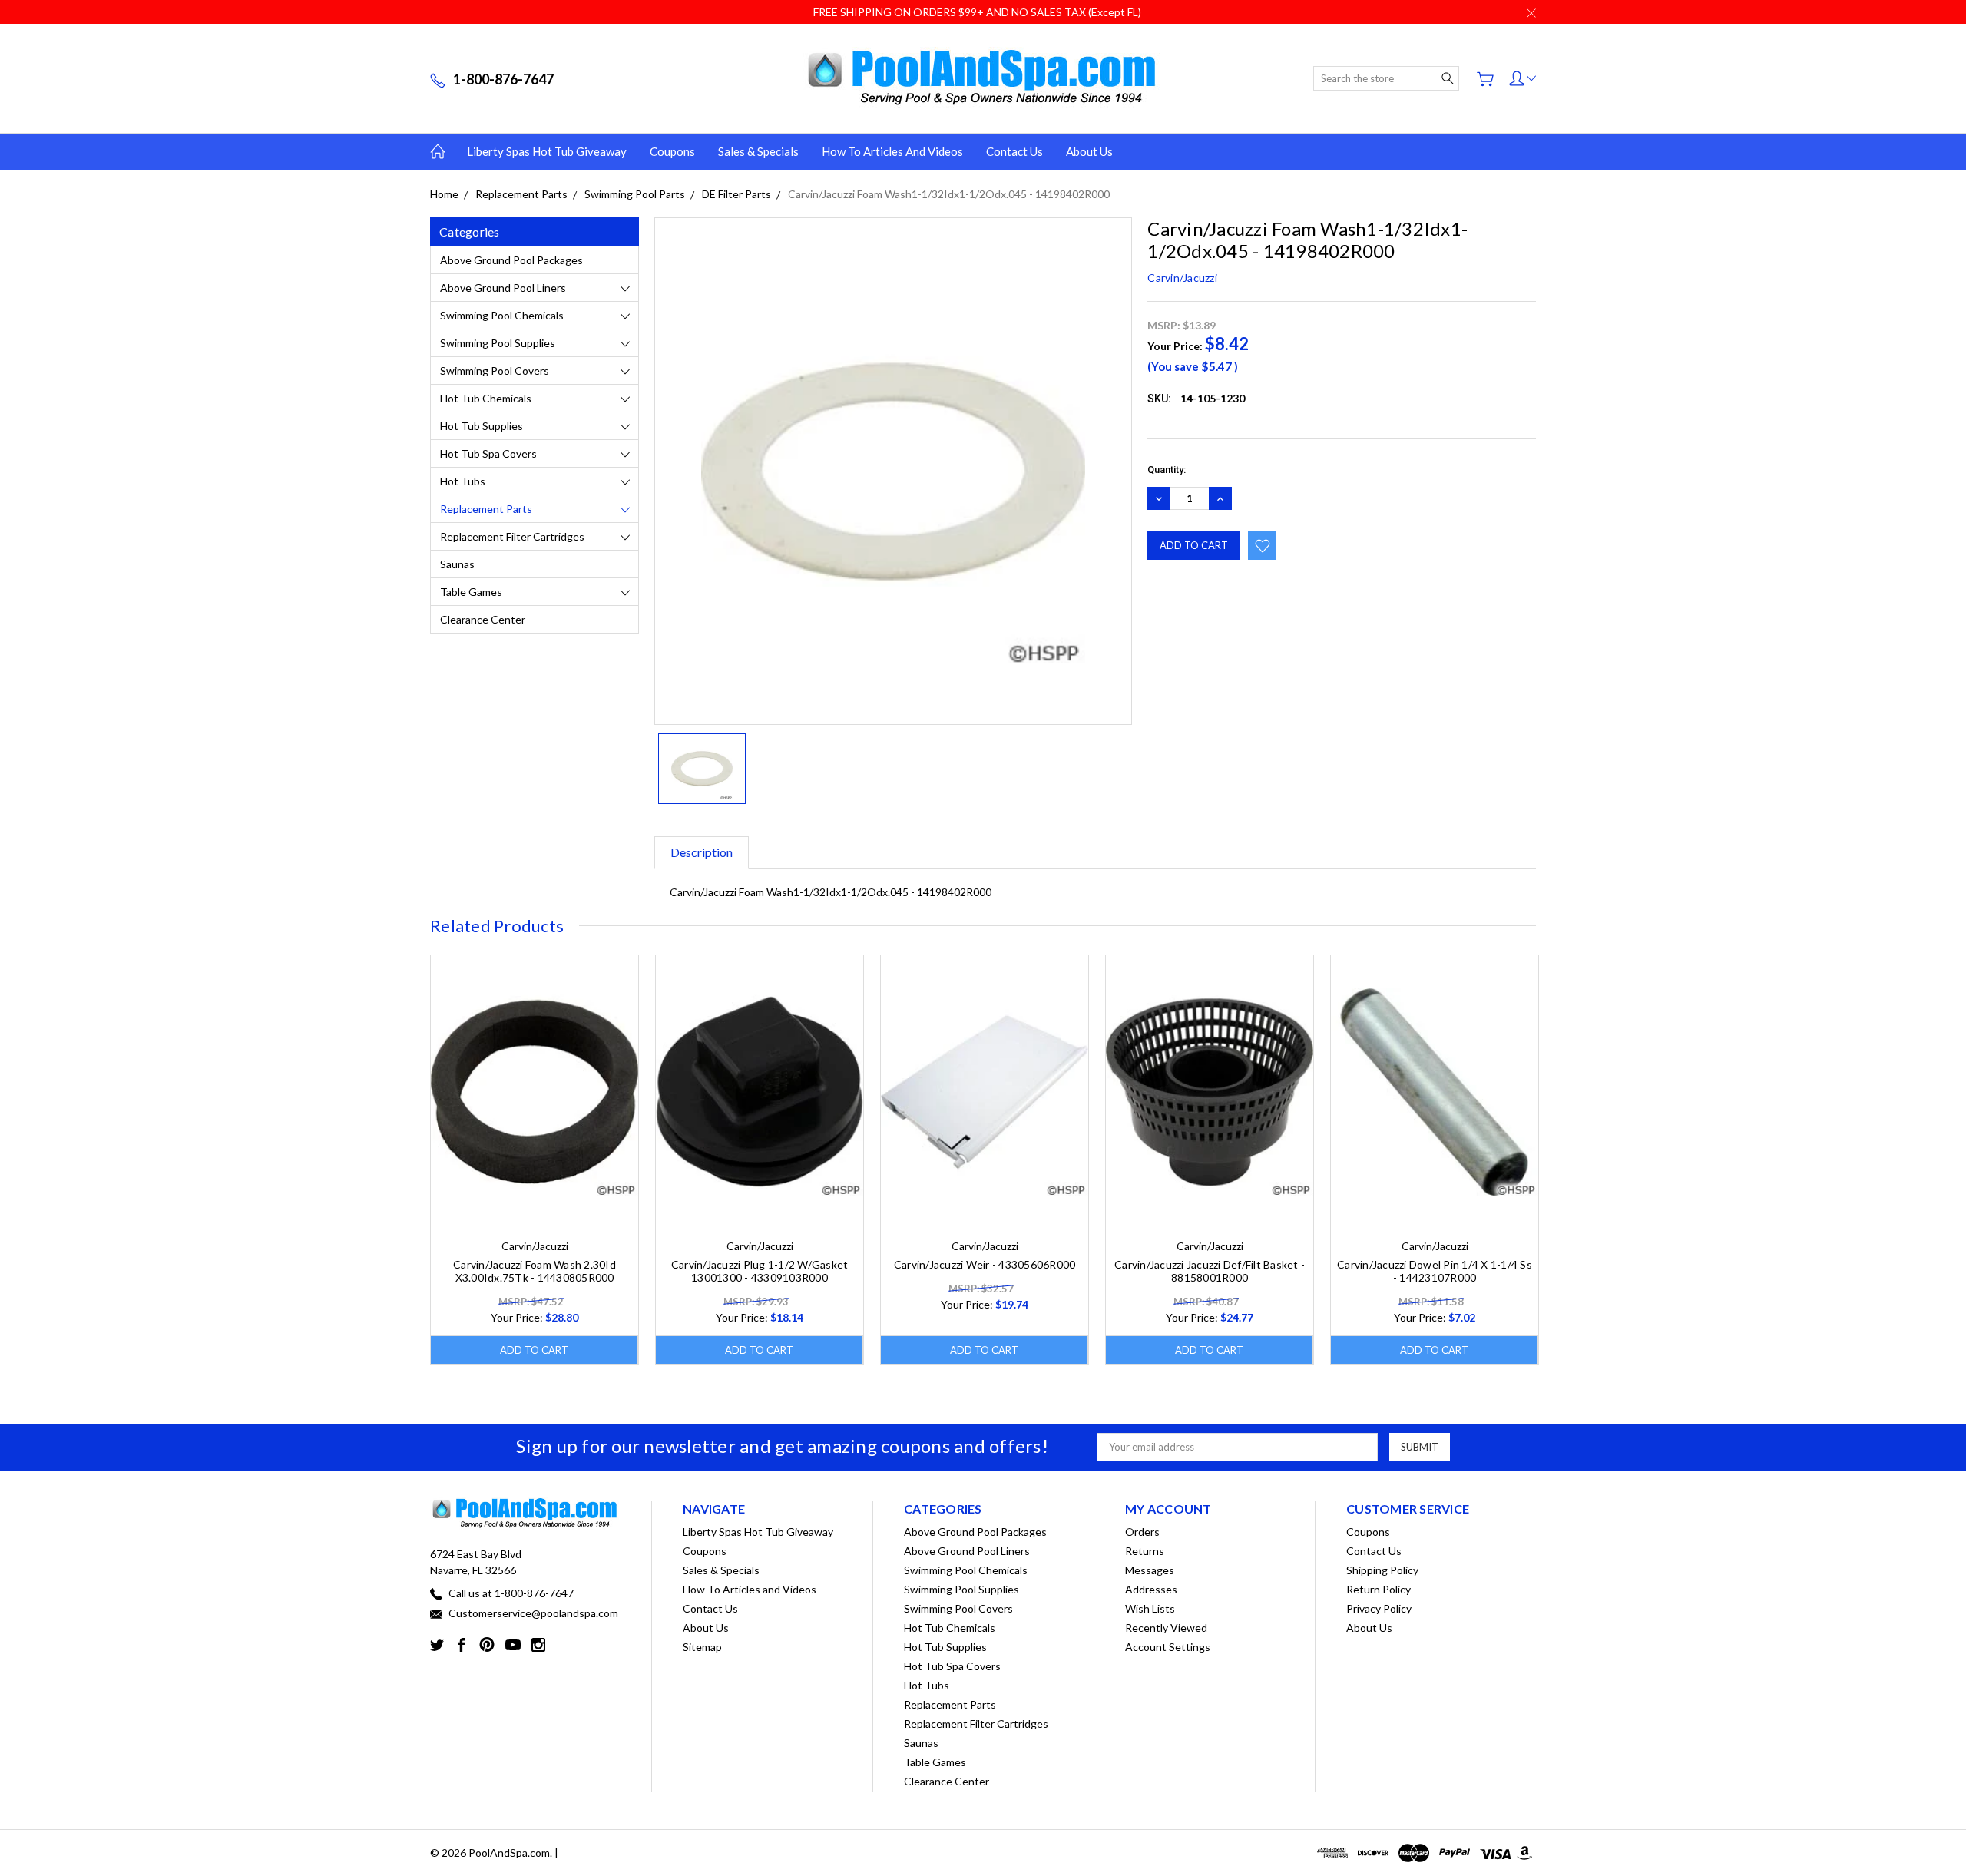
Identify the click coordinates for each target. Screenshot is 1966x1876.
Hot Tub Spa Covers (488, 453)
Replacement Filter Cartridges (512, 536)
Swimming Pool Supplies (498, 343)
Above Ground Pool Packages (511, 260)
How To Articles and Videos (892, 151)
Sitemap (702, 1647)
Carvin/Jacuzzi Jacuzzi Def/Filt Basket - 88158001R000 (1210, 1271)
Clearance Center (483, 619)
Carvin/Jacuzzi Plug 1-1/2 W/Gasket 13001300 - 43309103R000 (760, 1271)
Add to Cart (534, 1350)
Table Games (471, 592)
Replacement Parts (486, 509)
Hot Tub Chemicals (486, 398)
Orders (1142, 1532)
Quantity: (1167, 470)
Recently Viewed (1166, 1628)
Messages (1150, 1570)
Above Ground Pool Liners (503, 288)
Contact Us (1014, 151)
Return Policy (1379, 1589)
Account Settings (1168, 1647)
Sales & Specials (758, 151)
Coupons (672, 151)
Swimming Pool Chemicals (502, 315)
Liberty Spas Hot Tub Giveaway (547, 151)
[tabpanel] (535, 1160)
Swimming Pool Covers (495, 371)
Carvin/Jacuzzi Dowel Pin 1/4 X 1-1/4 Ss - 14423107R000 (1435, 1271)
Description (702, 852)
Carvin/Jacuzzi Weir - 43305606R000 (985, 1264)
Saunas (457, 564)
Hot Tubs (463, 481)
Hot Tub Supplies (482, 426)
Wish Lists (1150, 1608)
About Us (1089, 151)
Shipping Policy (1382, 1570)
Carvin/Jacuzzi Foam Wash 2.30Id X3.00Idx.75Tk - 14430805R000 (535, 1271)
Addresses (1151, 1589)
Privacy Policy (1379, 1608)
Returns (1145, 1551)
